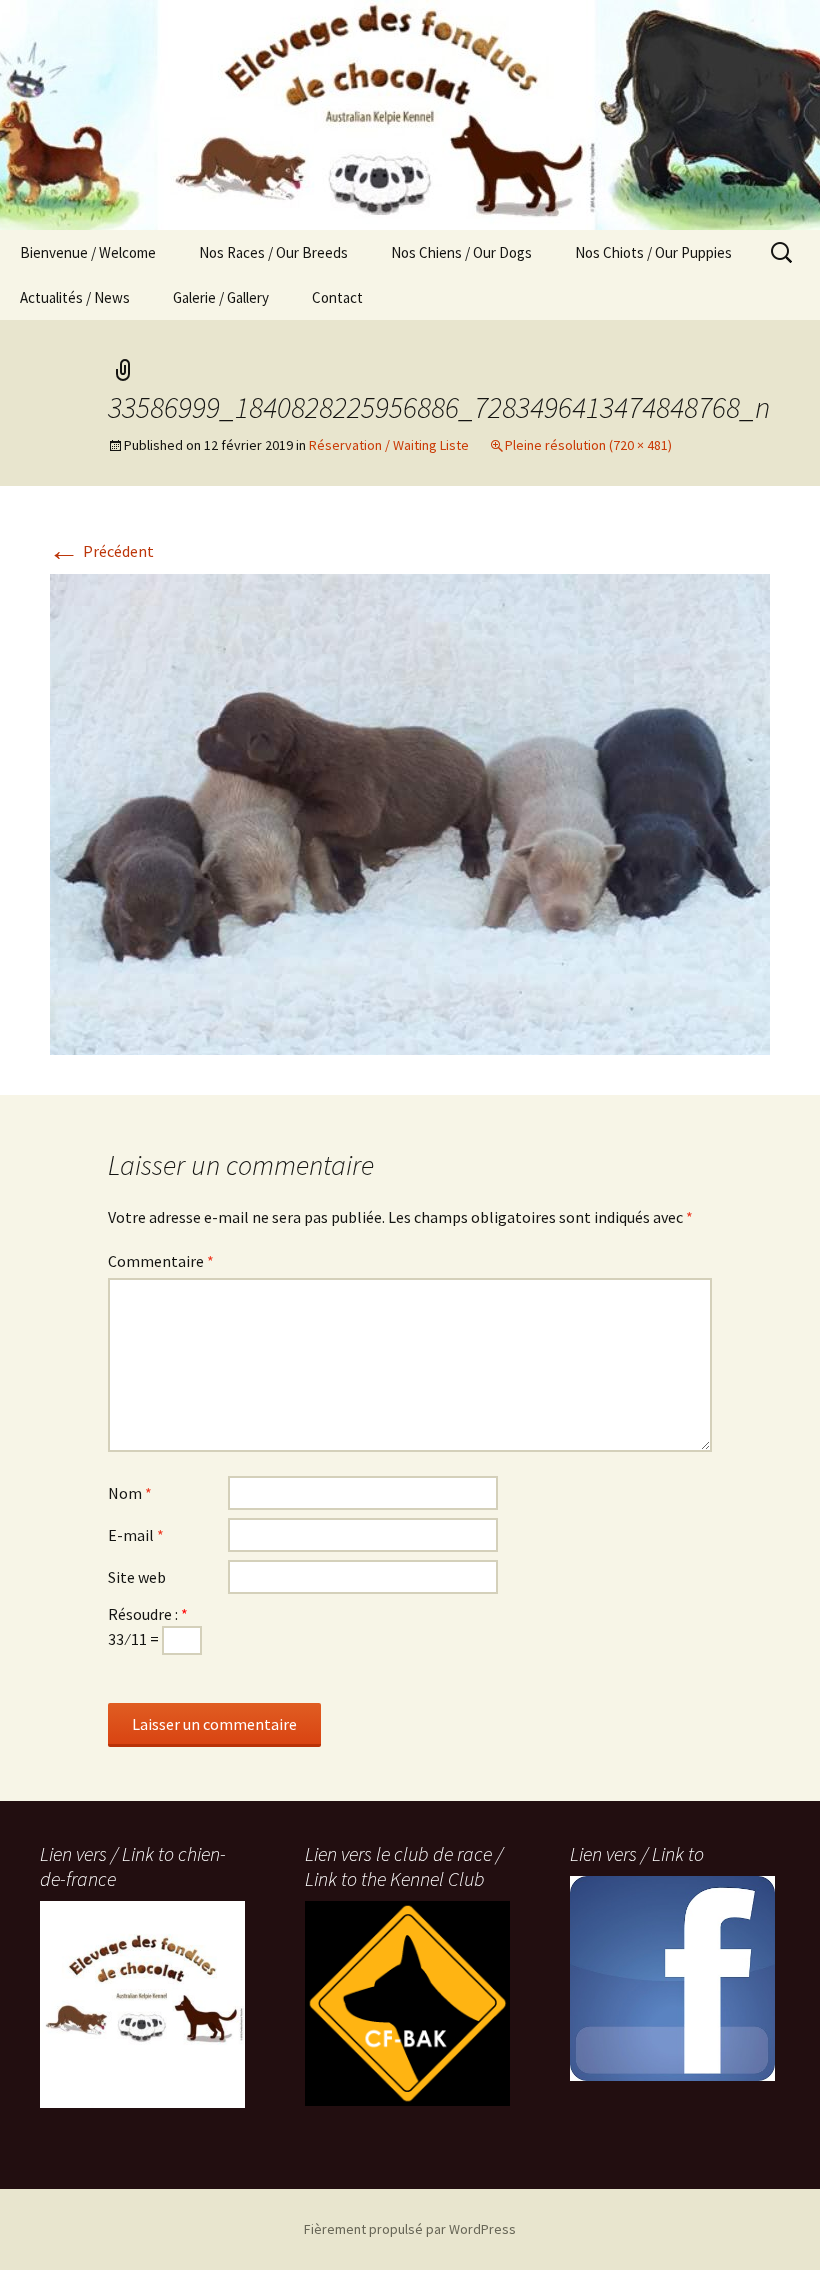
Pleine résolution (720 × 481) (588, 445)
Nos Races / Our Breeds (273, 252)
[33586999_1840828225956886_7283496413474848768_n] (410, 812)
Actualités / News (75, 297)
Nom (130, 1493)
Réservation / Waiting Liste (389, 445)
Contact (337, 297)
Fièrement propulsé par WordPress (410, 2229)
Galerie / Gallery (221, 297)
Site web (137, 1577)
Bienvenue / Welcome (88, 252)
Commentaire (161, 1261)
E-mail (136, 1535)
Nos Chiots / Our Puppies (653, 252)
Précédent (101, 551)
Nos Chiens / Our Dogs (461, 252)
